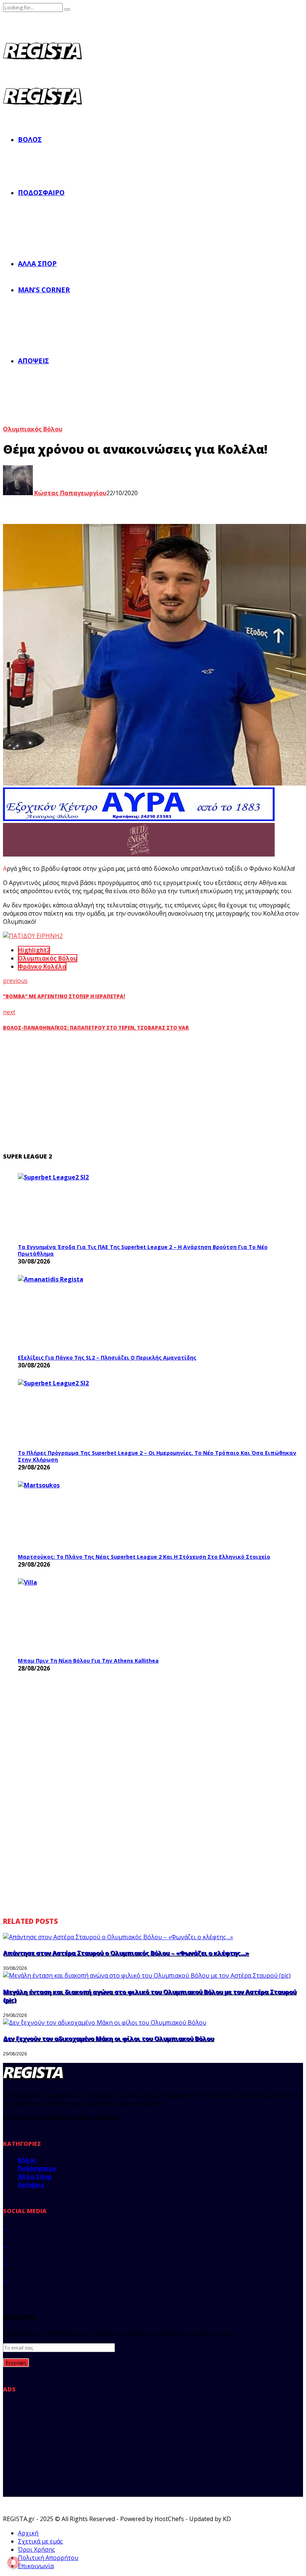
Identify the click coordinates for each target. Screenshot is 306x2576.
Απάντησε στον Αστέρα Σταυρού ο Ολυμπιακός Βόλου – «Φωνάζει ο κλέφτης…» (126, 1953)
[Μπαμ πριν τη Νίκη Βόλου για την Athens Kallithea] (74, 1616)
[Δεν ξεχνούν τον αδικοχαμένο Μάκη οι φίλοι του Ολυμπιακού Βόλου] (105, 2023)
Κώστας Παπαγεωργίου (70, 493)
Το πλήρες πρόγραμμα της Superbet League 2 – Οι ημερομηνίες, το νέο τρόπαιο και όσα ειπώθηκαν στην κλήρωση (157, 1456)
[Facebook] (5, 2227)
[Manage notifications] (13, 2563)
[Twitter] (5, 2244)
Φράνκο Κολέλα (42, 966)
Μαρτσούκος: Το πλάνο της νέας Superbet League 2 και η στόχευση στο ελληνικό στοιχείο (144, 1557)
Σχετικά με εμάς (40, 2541)
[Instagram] (5, 2261)
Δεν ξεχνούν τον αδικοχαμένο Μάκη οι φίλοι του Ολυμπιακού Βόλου (108, 2039)
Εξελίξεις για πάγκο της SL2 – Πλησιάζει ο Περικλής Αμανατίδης (107, 1358)
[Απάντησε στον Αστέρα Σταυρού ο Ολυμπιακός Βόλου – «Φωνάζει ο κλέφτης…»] (118, 1937)
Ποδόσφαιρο (41, 192)
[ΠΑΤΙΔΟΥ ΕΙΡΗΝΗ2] (33, 936)
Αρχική (28, 2533)
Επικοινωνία (36, 2566)
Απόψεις (33, 361)
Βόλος (30, 139)
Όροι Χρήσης (37, 2549)
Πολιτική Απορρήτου (48, 2558)
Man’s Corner (44, 290)
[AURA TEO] (139, 819)
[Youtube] (5, 2279)
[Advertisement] (149, 1092)
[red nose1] (139, 854)
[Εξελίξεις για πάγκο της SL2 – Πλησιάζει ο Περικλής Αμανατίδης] (74, 1312)
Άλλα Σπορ (37, 263)
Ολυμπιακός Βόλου (33, 429)
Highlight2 (34, 950)
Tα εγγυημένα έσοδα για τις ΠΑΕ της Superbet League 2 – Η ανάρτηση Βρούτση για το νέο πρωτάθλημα (143, 1250)
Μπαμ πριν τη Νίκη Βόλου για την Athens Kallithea (88, 1661)
